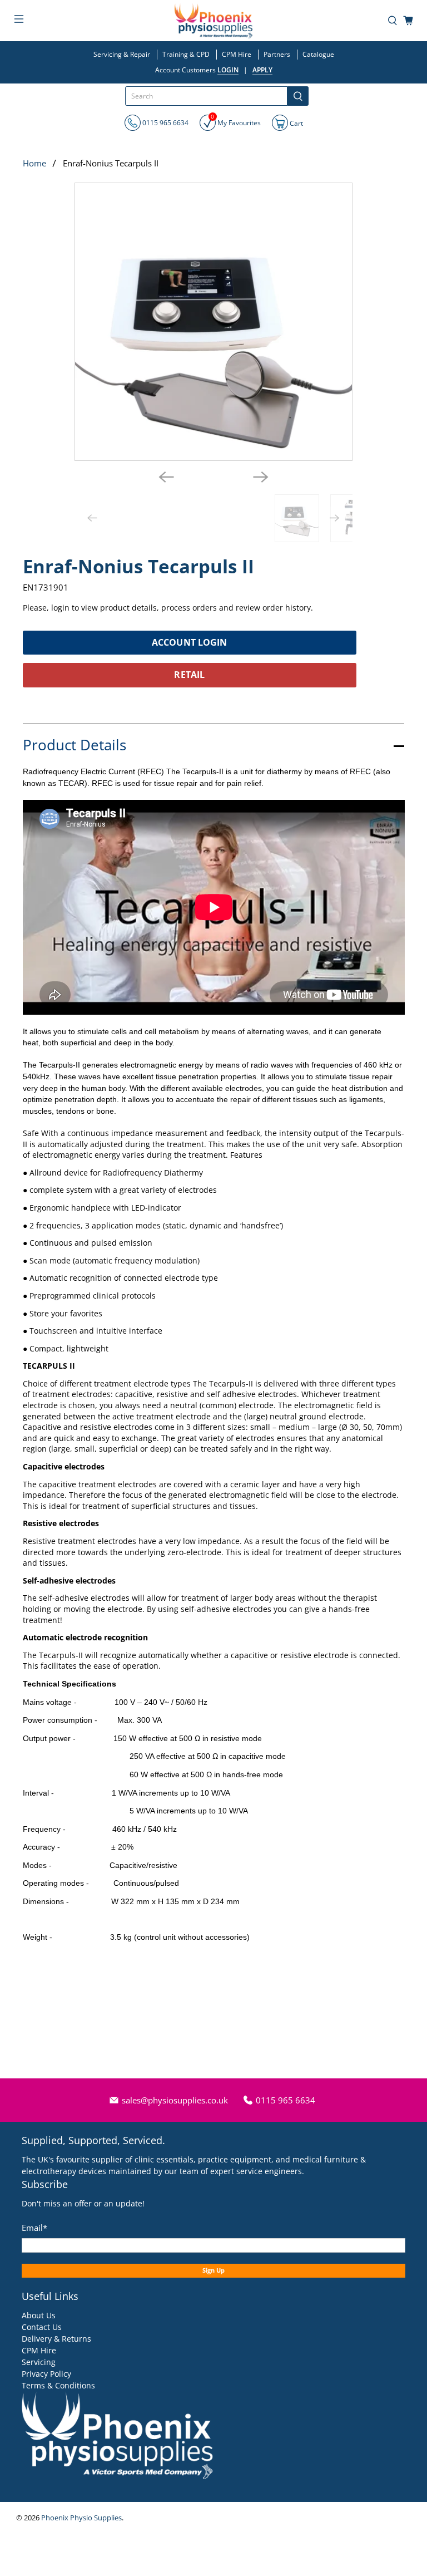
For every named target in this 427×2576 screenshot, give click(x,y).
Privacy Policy (46, 2374)
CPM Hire (237, 54)
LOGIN (228, 70)
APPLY (262, 70)
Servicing (39, 2362)
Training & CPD (186, 54)
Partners (277, 54)
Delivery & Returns (56, 2339)
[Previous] (166, 477)
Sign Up (213, 2270)
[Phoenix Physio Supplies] (213, 21)
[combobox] (206, 96)
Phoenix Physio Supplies (81, 2518)
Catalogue (318, 54)
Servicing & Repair (122, 54)
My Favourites (236, 121)
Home (34, 163)
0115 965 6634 (165, 123)
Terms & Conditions (58, 2385)
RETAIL (189, 675)
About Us (39, 2315)
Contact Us (42, 2327)
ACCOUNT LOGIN (189, 642)
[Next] (261, 477)
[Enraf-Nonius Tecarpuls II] (213, 322)
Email (34, 2228)
